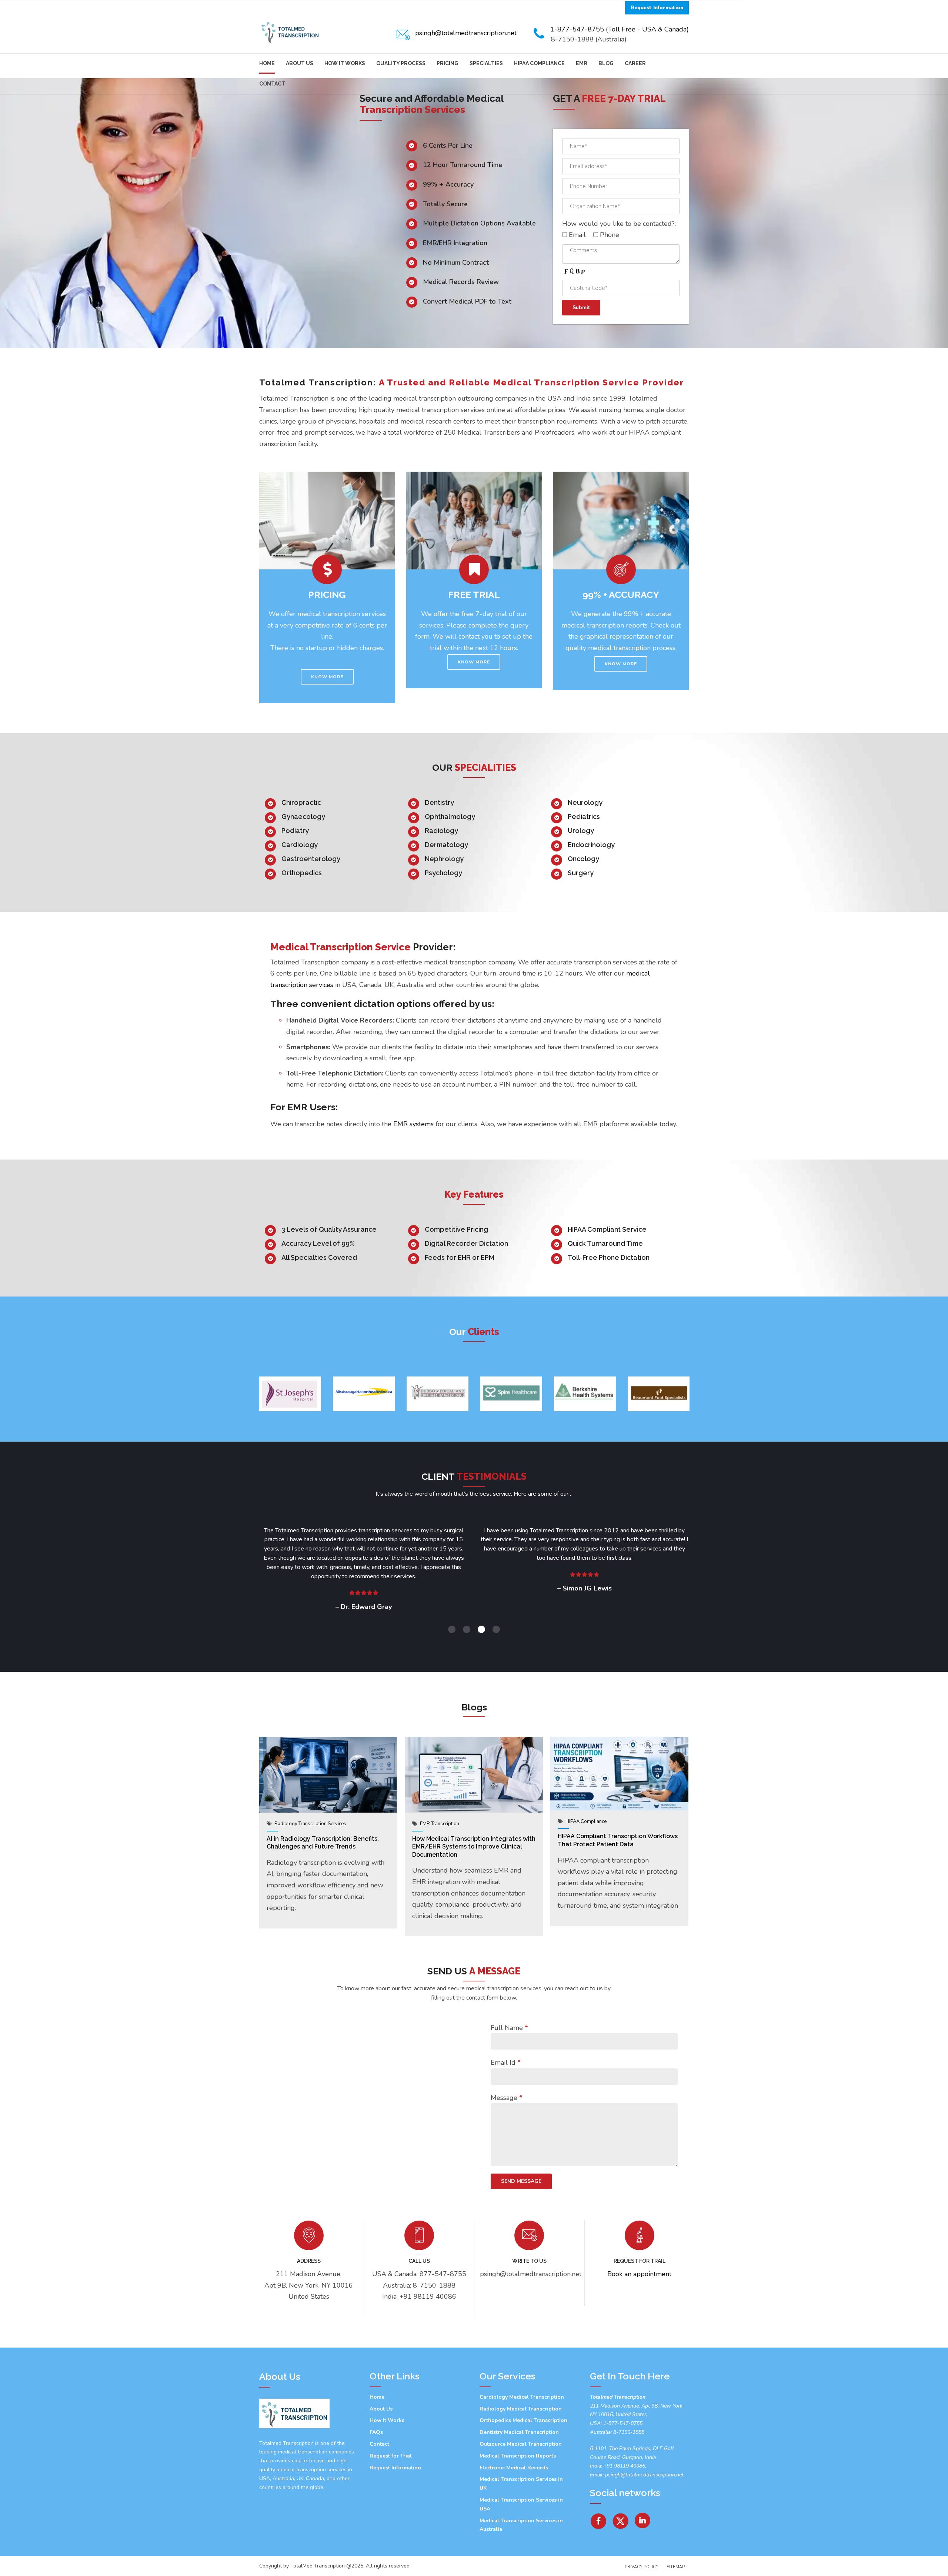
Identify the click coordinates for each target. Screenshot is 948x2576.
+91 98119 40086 (624, 2466)
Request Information (395, 2468)
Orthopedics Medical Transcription (523, 2420)
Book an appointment (639, 2274)
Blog (606, 63)
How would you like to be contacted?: (619, 224)
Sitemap (676, 2567)
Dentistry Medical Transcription (519, 2432)
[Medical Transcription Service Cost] (327, 521)
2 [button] (467, 1629)
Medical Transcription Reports (518, 2456)
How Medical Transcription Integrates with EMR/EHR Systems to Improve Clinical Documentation (474, 1847)
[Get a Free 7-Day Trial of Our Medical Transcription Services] (474, 521)
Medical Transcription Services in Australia (521, 2525)
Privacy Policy (642, 2567)
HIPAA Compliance (539, 63)
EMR (582, 63)
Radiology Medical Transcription (521, 2409)
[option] (290, 1394)
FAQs (376, 2432)
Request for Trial (391, 2456)
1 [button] (452, 1629)
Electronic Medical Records (514, 2468)
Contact (272, 84)
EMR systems (413, 1124)
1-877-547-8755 (623, 2423)
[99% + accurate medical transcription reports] (621, 521)
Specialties (486, 63)
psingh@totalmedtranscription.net (644, 2475)
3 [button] (481, 1629)
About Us (300, 63)
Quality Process (401, 63)
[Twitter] (621, 2518)
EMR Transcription (440, 1824)
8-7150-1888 (628, 2432)
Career (635, 63)
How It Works (345, 63)
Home (267, 63)
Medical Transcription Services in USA (521, 2504)
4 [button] (496, 1629)
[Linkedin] (643, 2518)
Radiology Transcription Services (310, 1824)
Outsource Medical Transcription (521, 2444)
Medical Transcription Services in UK (521, 2484)
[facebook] (598, 2518)
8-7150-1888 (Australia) (589, 39)
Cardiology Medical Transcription (522, 2397)
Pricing (448, 63)
